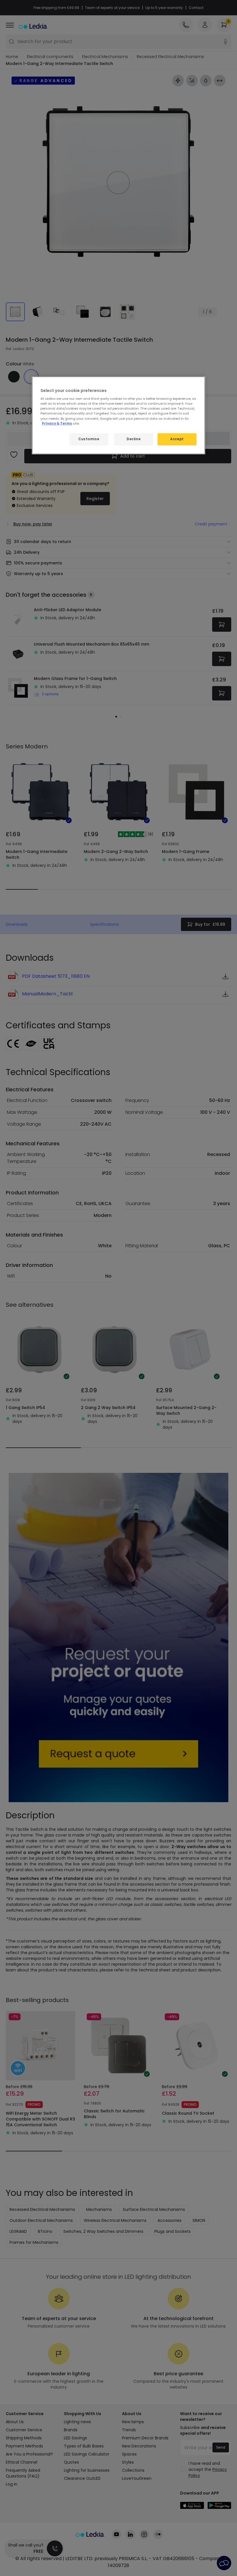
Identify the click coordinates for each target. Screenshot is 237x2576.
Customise (89, 439)
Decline (134, 439)
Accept (177, 439)
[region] (118, 415)
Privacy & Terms (57, 423)
